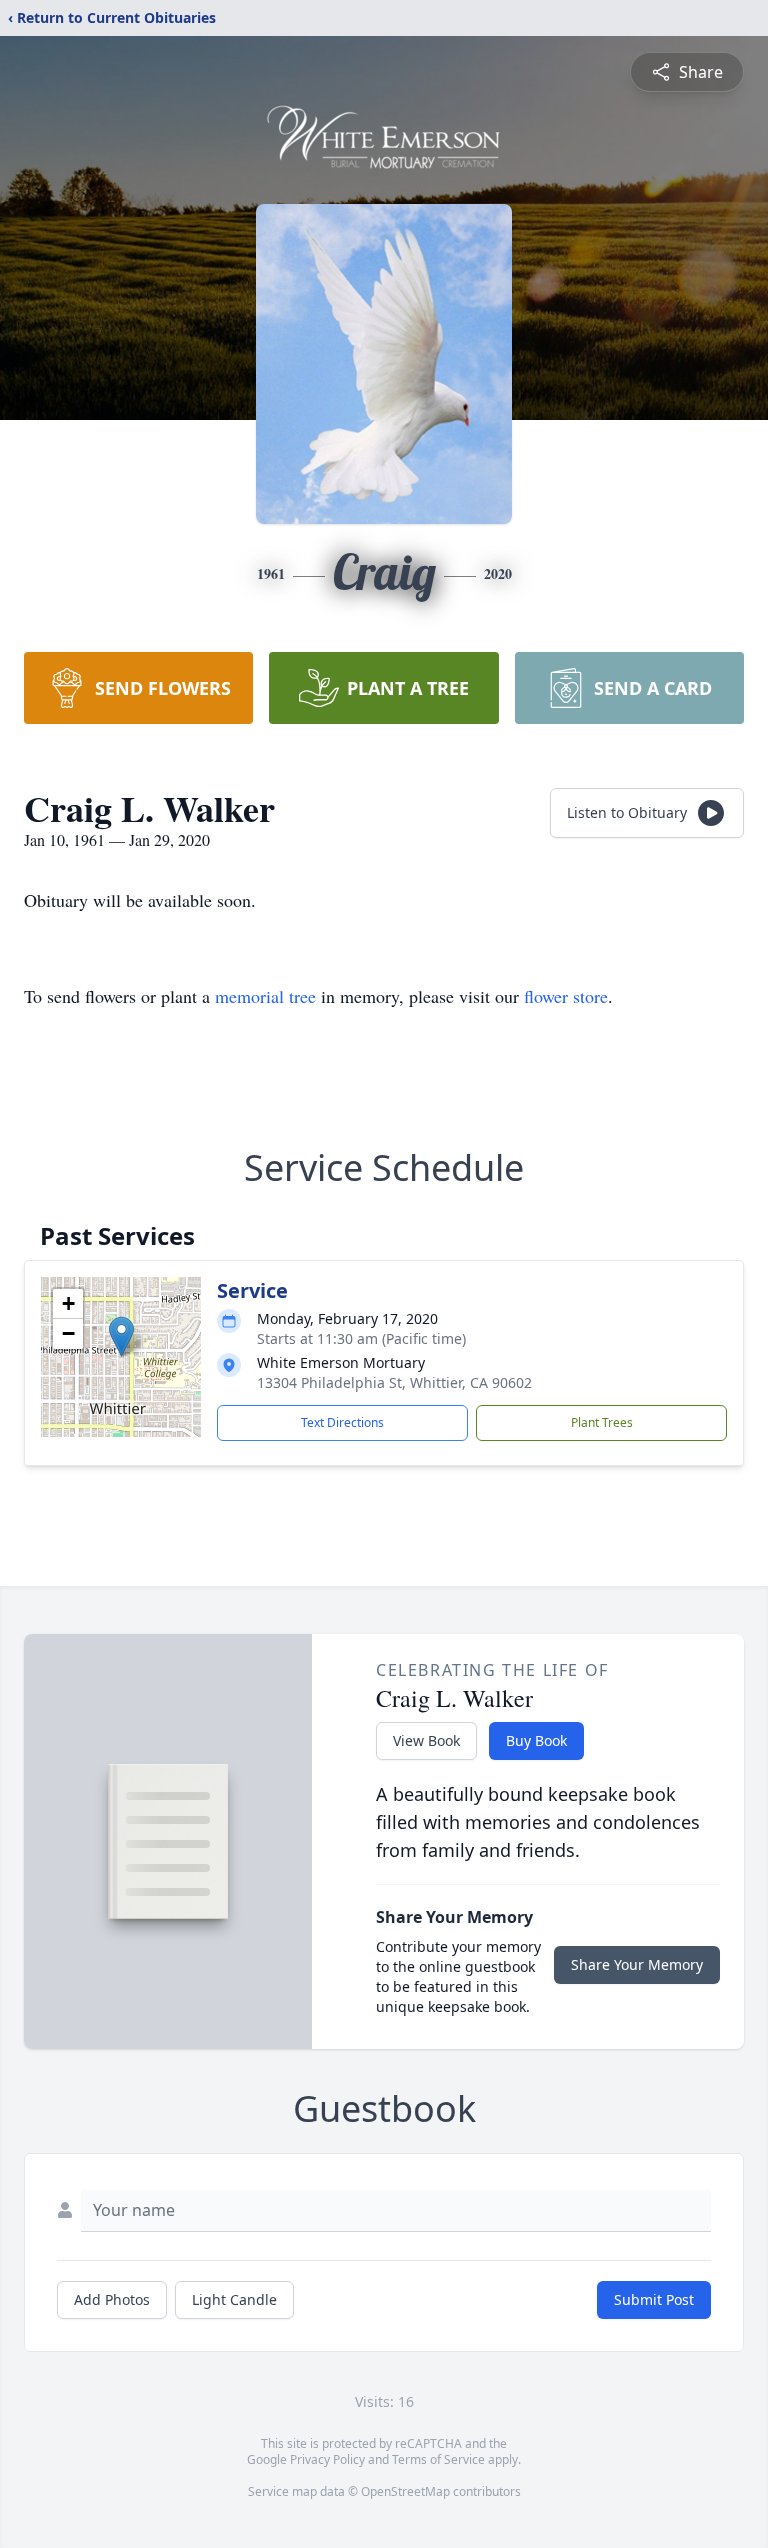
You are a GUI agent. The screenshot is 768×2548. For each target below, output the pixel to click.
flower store (566, 996)
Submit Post (654, 2299)
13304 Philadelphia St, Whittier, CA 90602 (394, 1382)
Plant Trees (602, 1422)
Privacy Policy (327, 2459)
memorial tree (265, 996)
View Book (426, 1740)
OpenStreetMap (405, 2491)
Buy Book (536, 1740)
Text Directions (342, 1422)
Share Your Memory (637, 1964)
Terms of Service (438, 2459)
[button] (121, 1336)
